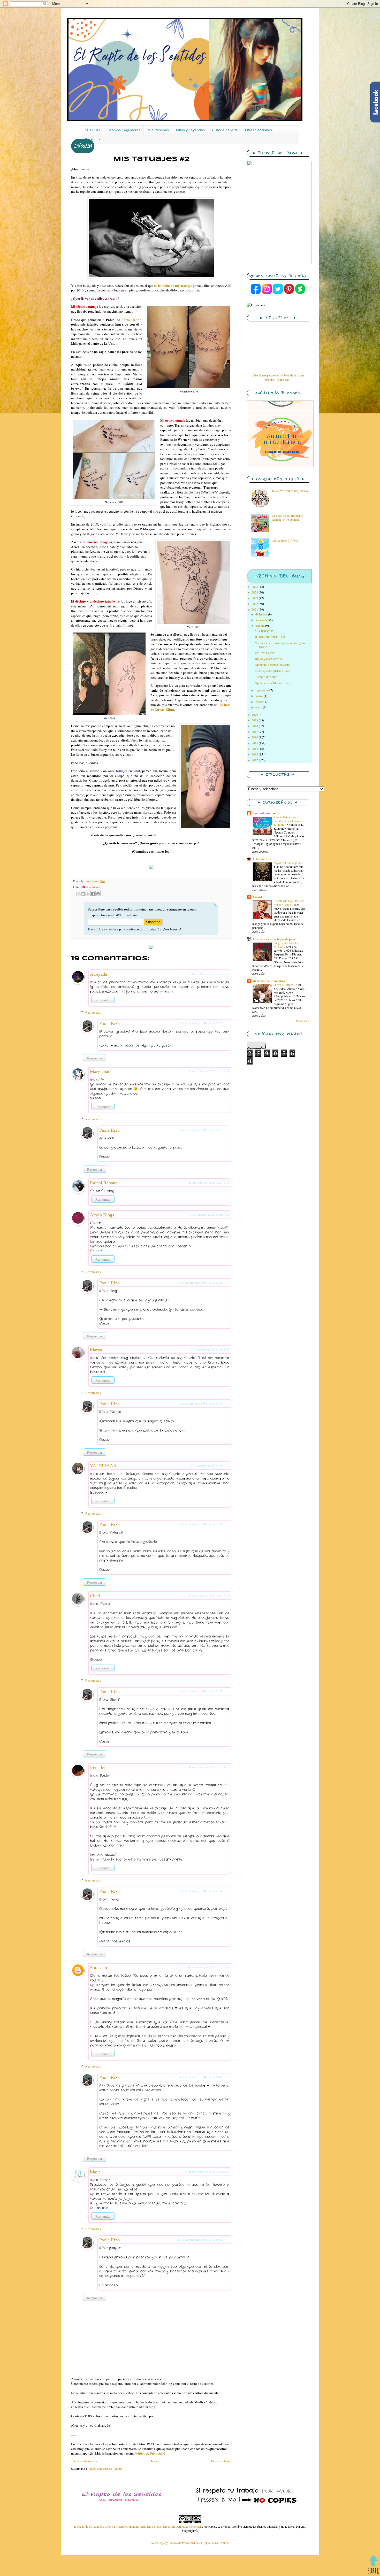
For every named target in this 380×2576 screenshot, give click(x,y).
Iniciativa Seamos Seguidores (290, 491)
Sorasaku (98, 1968)
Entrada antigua (221, 2461)
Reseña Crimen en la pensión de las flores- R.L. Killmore (289, 821)
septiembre (262, 690)
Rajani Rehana (104, 1183)
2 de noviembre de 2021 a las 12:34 (201, 1891)
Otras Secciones (259, 130)
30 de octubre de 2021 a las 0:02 (210, 1214)
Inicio (154, 2461)
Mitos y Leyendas (190, 130)
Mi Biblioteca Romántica (269, 981)
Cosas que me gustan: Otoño (272, 671)
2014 (255, 749)
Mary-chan (100, 1071)
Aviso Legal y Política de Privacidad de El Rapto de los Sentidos (190, 2543)
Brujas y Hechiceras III (269, 659)
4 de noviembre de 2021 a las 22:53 (208, 2172)
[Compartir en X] (88, 894)
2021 (255, 609)
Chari (95, 1596)
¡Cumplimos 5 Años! (285, 540)
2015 (255, 743)
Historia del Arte (225, 130)
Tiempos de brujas (266, 677)
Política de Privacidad (150, 2453)
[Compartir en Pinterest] (98, 894)
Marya (96, 1350)
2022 (255, 604)
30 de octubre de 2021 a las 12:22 (209, 1595)
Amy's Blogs (102, 1215)
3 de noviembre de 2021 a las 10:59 (208, 1967)
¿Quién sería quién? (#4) (270, 637)
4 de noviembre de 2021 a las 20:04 (201, 2077)
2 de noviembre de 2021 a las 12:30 (201, 1403)
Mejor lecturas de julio (288, 863)
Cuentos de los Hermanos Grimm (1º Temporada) (288, 517)
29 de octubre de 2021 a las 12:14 (209, 1071)
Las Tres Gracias (265, 653)
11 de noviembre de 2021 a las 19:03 (200, 2239)
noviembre (262, 620)
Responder (103, 1000)
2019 (255, 720)
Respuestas (93, 1012)
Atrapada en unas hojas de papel (274, 939)
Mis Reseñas (158, 130)
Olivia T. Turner (284, 985)
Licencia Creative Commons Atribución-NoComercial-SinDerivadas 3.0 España (153, 2526)
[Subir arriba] (373, 2565)
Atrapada (98, 974)
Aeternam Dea (262, 859)
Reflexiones (91, 887)
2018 (255, 726)
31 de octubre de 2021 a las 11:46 (209, 1767)
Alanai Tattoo (131, 320)
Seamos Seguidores (124, 130)
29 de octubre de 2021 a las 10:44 (209, 974)
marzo (260, 696)
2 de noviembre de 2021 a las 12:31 (201, 1524)
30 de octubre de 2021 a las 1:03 (210, 1349)
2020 (255, 714)
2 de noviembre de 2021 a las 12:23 (201, 1023)
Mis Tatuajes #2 (265, 631)
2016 (255, 737)
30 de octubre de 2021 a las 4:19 (210, 1465)
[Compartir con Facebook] (93, 894)
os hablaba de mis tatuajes (173, 286)
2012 (255, 760)
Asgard (257, 897)
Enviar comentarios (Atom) (105, 2469)
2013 (255, 754)
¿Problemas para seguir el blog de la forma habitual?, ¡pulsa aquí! (278, 377)
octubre (260, 626)
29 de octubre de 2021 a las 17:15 (209, 1182)
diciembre (262, 614)
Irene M (97, 1768)
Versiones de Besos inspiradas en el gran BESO (280, 645)
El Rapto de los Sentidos (89, 2526)
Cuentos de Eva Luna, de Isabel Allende (289, 903)
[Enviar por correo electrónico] (78, 894)
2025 (255, 587)
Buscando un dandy (266, 813)
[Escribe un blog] (83, 894)
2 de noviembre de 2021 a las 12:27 (201, 1130)
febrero (260, 701)
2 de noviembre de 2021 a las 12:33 (201, 1691)
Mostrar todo (302, 1021)
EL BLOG (92, 130)
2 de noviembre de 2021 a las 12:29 (201, 1282)
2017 (255, 731)
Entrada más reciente (85, 2461)
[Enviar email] (257, 305)
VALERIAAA (103, 1466)
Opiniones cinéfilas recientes (272, 683)
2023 (255, 598)
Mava (95, 2172)
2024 (255, 592)
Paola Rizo (109, 1023)
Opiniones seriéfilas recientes (273, 665)
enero (259, 707)
